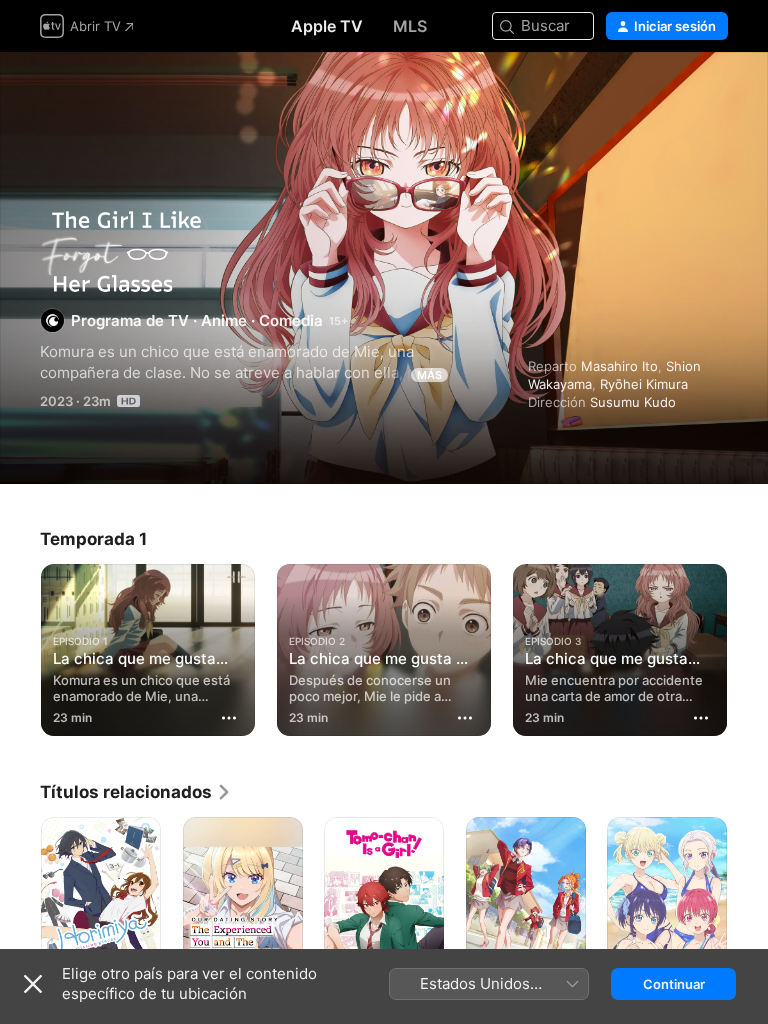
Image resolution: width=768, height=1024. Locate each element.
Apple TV (327, 26)
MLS (410, 26)
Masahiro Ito (619, 366)
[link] (136, 792)
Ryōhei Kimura (644, 384)
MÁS (429, 375)
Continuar (674, 984)
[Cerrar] (33, 984)
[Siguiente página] (748, 646)
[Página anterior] (20, 646)
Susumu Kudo (633, 402)
